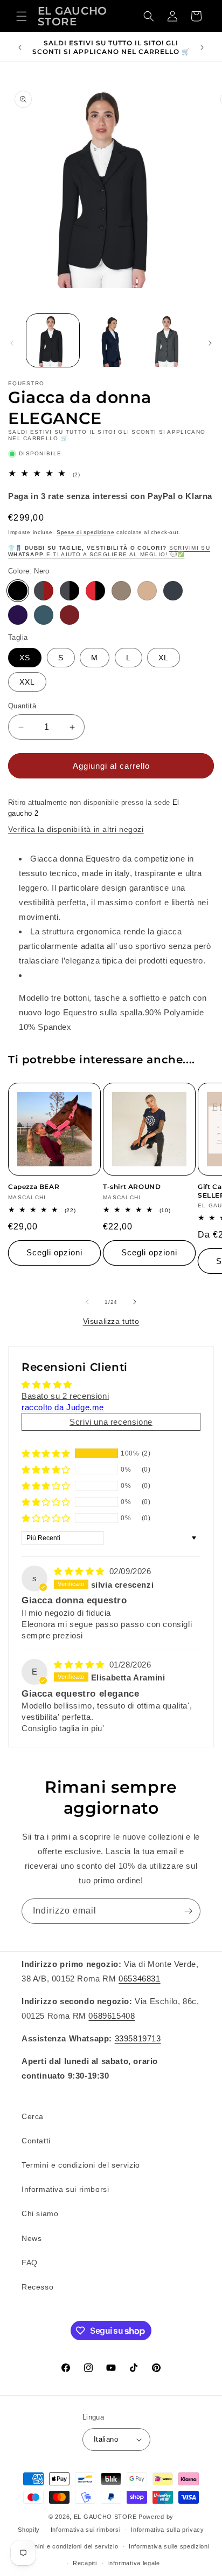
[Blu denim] (173, 591)
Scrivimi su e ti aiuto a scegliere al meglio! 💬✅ (109, 551)
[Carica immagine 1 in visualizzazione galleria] (53, 340)
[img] (81, 1571)
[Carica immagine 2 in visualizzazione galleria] (111, 340)
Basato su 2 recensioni (65, 1396)
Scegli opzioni (54, 1252)
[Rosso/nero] (95, 591)
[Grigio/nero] (70, 591)
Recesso (37, 2287)
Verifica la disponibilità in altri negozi (76, 829)
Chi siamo (40, 2213)
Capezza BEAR (34, 1187)
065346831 (139, 1979)
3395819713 (138, 2038)
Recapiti (85, 2563)
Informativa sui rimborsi (65, 2189)
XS (25, 658)
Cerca (33, 2116)
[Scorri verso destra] (210, 343)
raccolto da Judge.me (63, 1407)
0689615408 (112, 2016)
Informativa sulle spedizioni (169, 2546)
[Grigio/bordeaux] (44, 591)
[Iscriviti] (188, 1911)
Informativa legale (134, 2563)
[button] (22, 16)
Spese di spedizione (85, 532)
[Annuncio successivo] (202, 47)
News (32, 2238)
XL (164, 658)
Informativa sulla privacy (168, 2530)
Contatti (36, 2141)
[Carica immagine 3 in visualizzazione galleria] (169, 340)
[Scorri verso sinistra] (12, 343)
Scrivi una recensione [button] (111, 1422)
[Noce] (121, 591)
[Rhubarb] (70, 615)
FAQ (30, 2263)
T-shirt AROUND (132, 1187)
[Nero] (18, 591)
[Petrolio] (44, 615)
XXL (27, 682)
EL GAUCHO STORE (105, 2517)
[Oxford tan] (147, 591)
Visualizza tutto (111, 1321)
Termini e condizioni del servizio (81, 2165)
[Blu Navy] (18, 615)
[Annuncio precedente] (20, 47)
